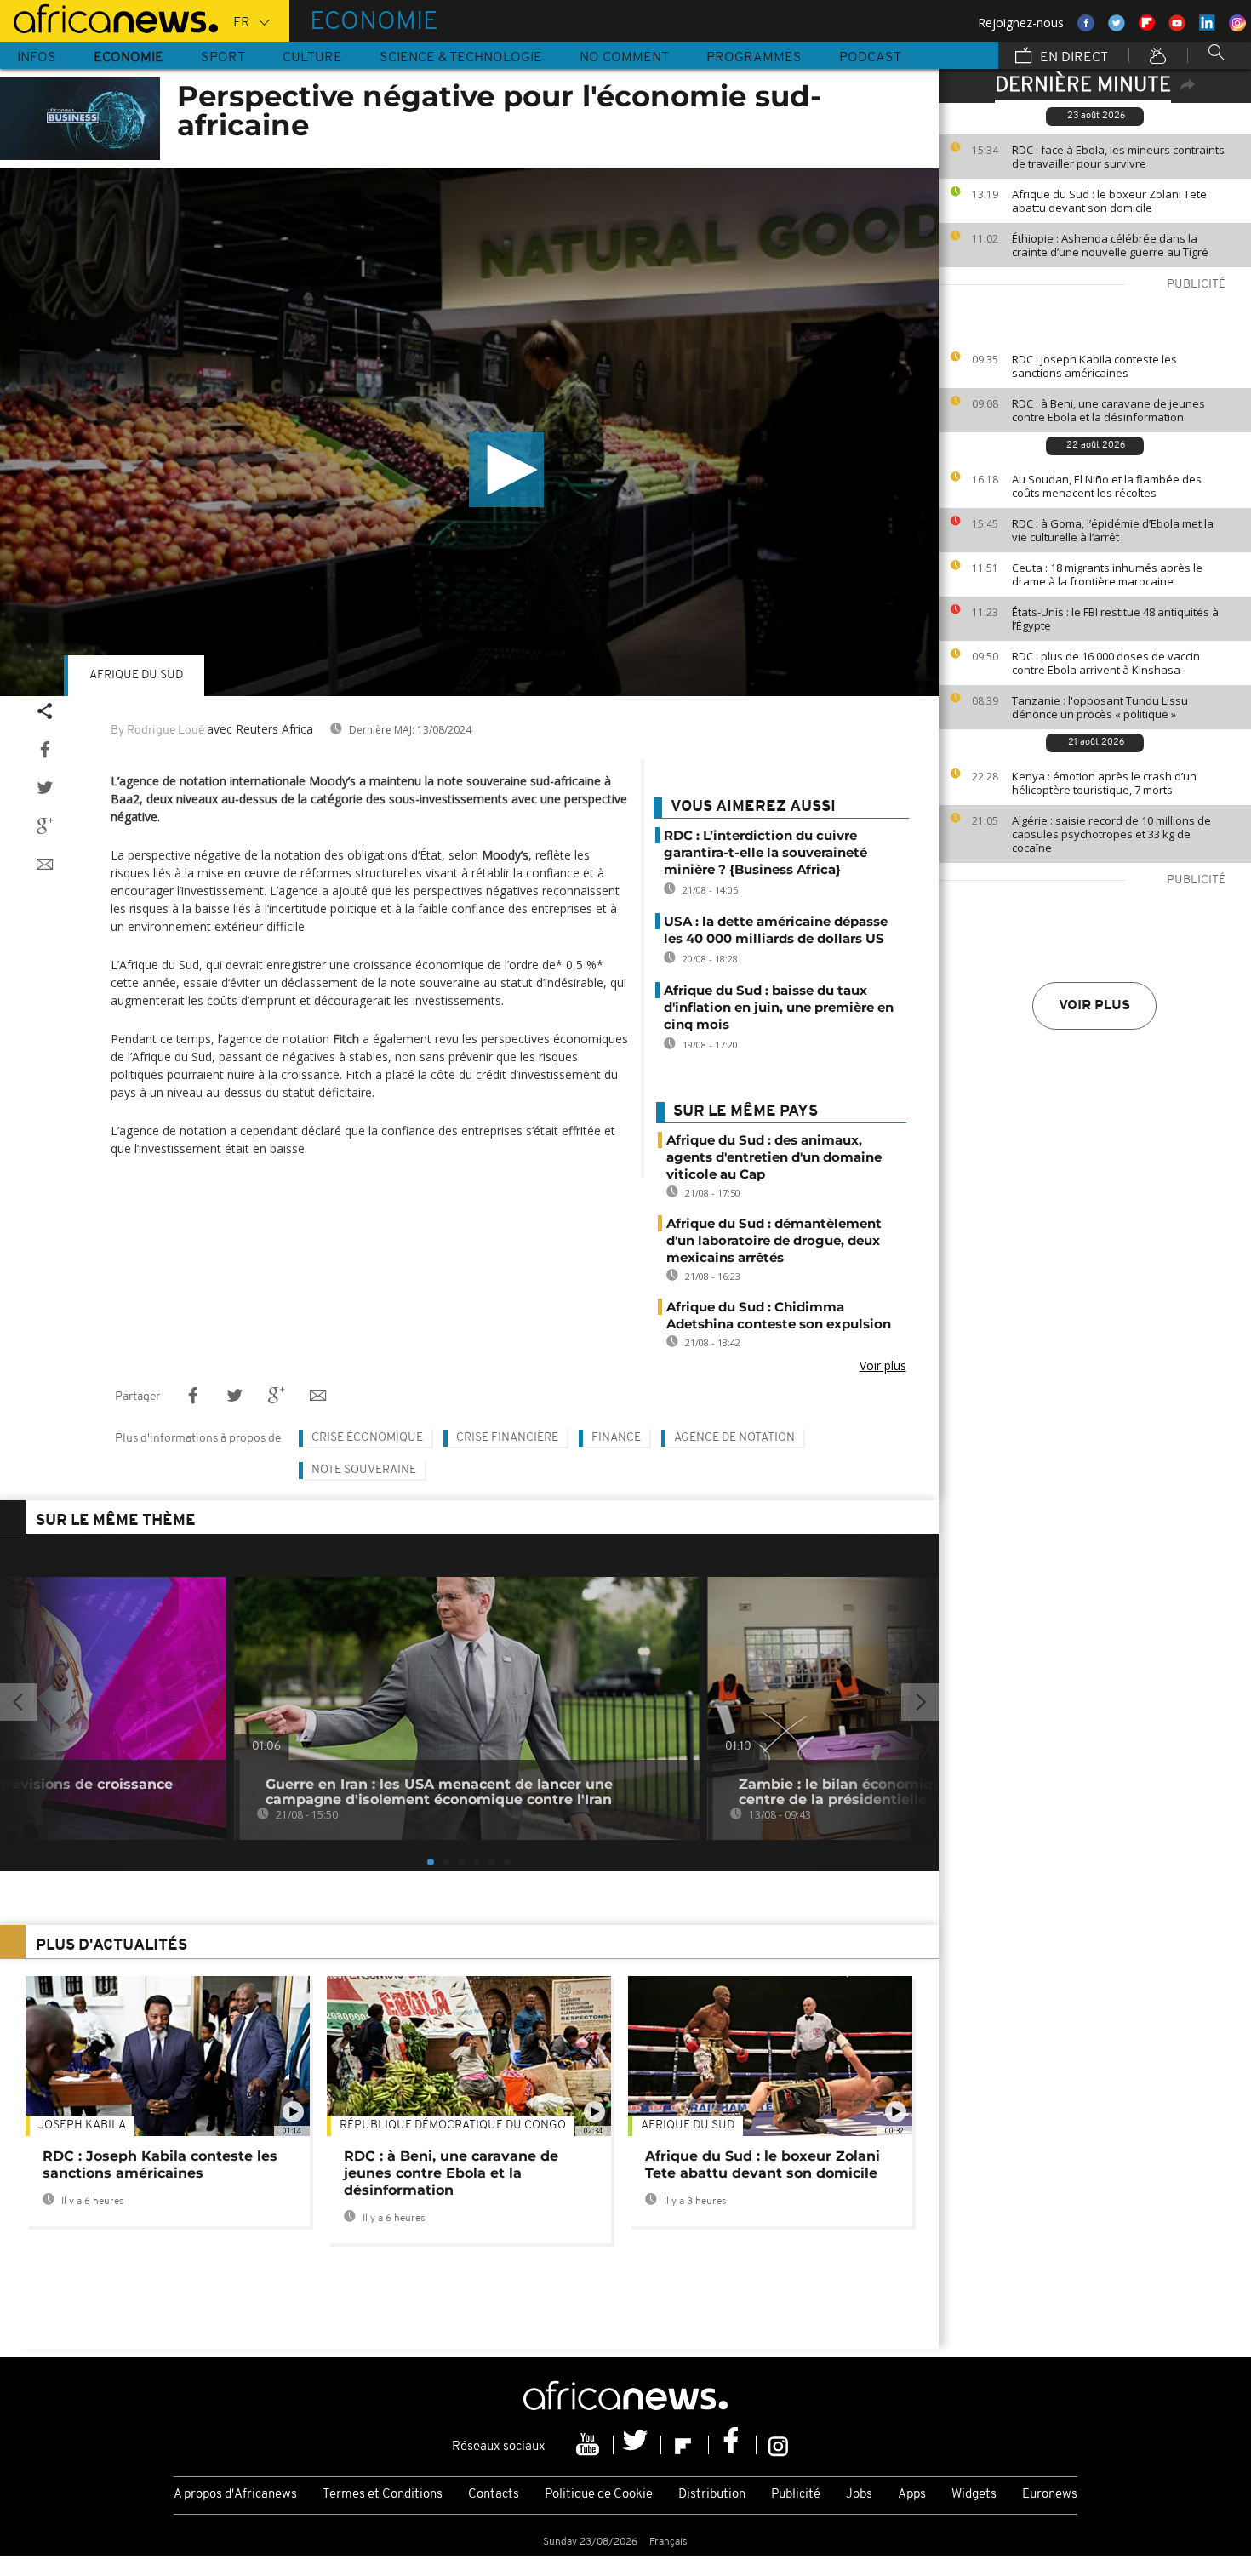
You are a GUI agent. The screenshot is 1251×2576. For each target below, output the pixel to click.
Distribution (712, 2495)
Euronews (1050, 2495)
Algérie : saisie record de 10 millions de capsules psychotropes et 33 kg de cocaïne (1111, 834)
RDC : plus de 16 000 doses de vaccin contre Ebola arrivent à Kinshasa (1106, 663)
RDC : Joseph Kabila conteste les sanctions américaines (1094, 366)
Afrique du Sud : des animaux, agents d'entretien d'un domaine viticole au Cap (774, 1157)
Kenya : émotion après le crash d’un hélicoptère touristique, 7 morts (1104, 783)
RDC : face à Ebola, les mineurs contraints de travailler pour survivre (1118, 157)
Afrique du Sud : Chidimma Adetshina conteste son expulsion (779, 1315)
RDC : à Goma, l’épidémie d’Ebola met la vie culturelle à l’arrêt (1113, 530)
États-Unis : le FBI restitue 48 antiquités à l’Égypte (1115, 619)
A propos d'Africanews (235, 2495)
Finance (616, 1438)
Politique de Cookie (599, 2495)
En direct (1072, 58)
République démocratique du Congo (453, 2125)
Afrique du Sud (136, 675)
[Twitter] (637, 2445)
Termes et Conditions (383, 2495)
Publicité (796, 2495)
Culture (312, 58)
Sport (223, 58)
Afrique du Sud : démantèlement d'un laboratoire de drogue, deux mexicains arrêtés (774, 1240)
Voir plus (1094, 1006)
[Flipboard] (685, 2445)
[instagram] (778, 2445)
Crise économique (367, 1438)
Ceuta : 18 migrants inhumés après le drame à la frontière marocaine (1107, 574)
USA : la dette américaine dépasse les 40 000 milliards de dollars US (776, 930)
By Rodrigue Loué (157, 731)
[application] (469, 432)
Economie (129, 58)
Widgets (974, 2495)
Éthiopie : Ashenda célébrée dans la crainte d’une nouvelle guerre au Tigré (1110, 245)
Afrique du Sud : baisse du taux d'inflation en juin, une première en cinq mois (779, 1007)
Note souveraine (364, 1470)
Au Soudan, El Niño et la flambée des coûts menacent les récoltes (1107, 486)
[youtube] (590, 2445)
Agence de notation (734, 1438)
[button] (506, 470)
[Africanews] (109, 17)
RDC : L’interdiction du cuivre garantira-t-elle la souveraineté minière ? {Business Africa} (765, 852)
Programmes (754, 58)
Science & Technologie (461, 58)
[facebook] (733, 2445)
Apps (912, 2495)
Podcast (870, 58)
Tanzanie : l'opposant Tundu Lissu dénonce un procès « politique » (1100, 707)
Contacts (494, 2495)
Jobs (859, 2495)
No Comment (624, 58)
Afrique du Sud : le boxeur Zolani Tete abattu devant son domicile (1109, 201)
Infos (37, 58)
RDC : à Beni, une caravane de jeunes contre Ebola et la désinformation (1108, 410)
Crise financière (507, 1438)
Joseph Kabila (82, 2125)
